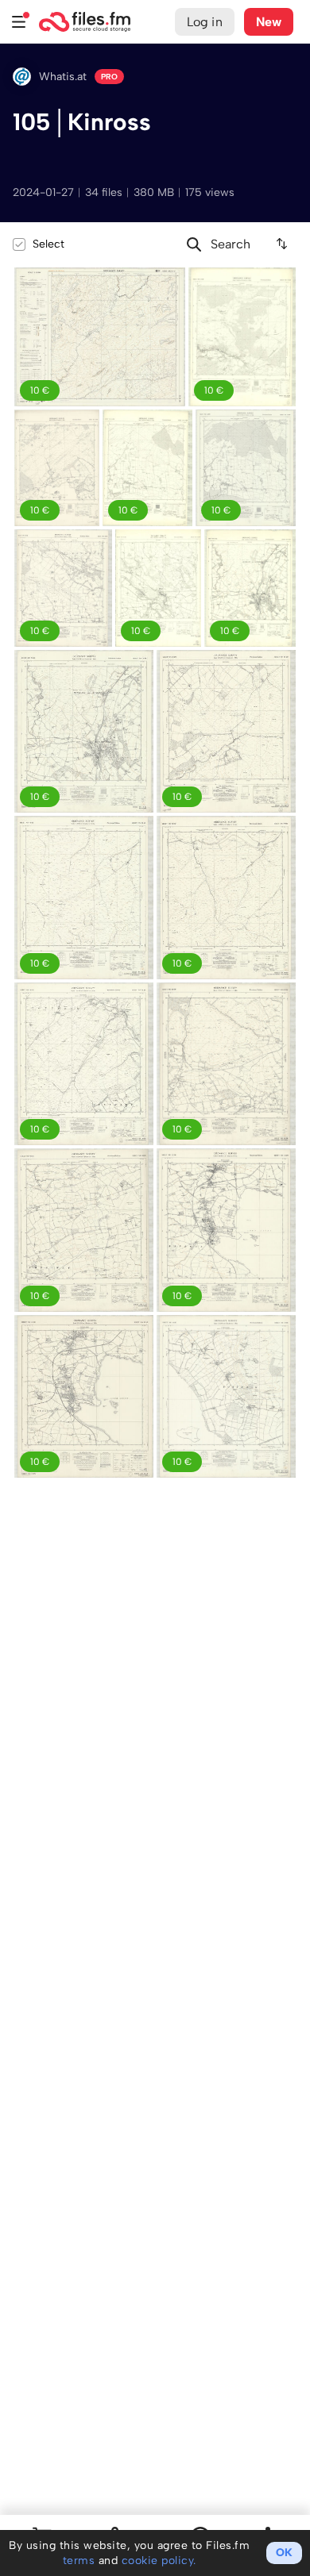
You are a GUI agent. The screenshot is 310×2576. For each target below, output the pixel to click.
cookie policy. (159, 2561)
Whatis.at (63, 77)
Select (48, 244)
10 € (40, 631)
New (269, 22)
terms (79, 2561)
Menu (19, 22)
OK (284, 2553)
